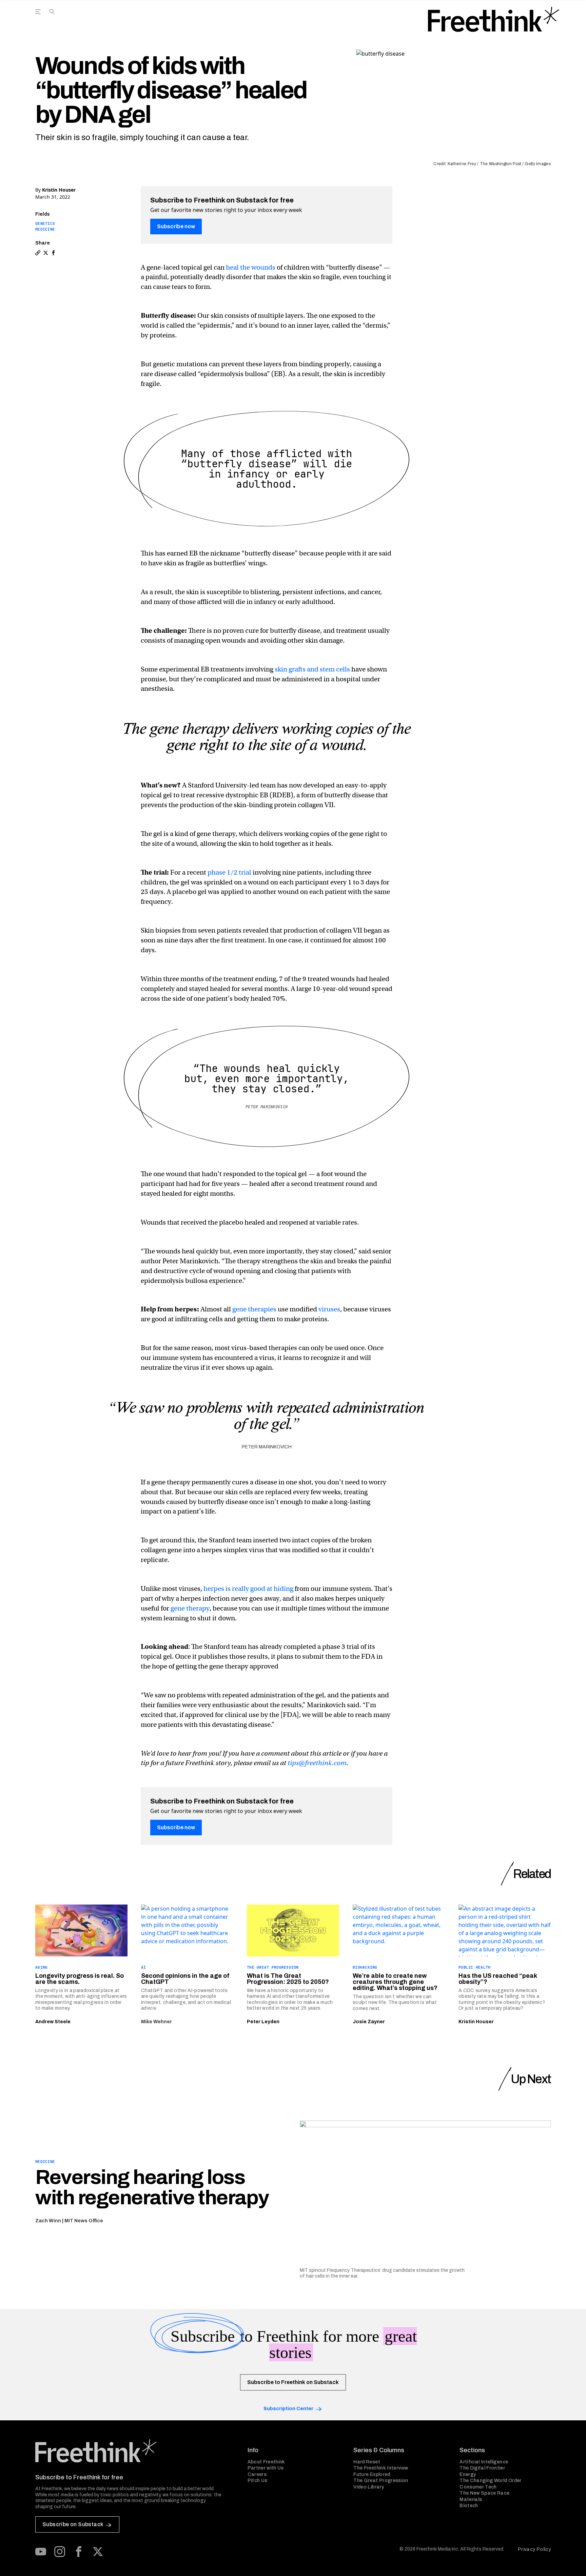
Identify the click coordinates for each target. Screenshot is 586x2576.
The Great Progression (273, 1967)
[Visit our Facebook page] (79, 2552)
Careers (257, 2474)
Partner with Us (266, 2468)
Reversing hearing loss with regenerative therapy (152, 2187)
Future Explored (372, 2474)
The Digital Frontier (482, 2468)
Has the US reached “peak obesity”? (498, 1979)
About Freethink (266, 2462)
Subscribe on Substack (73, 2524)
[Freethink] (494, 19)
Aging (41, 1967)
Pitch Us (258, 2481)
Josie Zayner (369, 2022)
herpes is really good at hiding (248, 1589)
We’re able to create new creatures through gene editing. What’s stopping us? (395, 1982)
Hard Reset (367, 2462)
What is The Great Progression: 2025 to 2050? (288, 1979)
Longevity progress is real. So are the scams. (80, 1979)
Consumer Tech (478, 2487)
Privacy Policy (534, 2549)
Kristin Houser (59, 190)
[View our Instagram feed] (60, 2552)
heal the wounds (251, 267)
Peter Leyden (263, 2022)
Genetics (45, 223)
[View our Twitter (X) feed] (98, 2552)
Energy (468, 2474)
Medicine (45, 229)
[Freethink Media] (134, 2451)
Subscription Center (288, 2409)
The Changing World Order (490, 2481)
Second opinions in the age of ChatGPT (185, 1979)
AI (144, 1967)
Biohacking (365, 1967)
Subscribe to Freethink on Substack (293, 2382)
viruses (329, 1309)
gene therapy (190, 1608)
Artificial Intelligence (484, 2462)
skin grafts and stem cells (312, 669)
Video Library (369, 2487)
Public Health (475, 1967)
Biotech (469, 2506)
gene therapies (254, 1309)
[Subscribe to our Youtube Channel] (41, 2552)
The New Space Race (484, 2493)
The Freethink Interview (381, 2468)
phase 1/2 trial (229, 872)
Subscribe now (176, 226)
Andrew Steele (53, 2022)
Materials (471, 2500)
